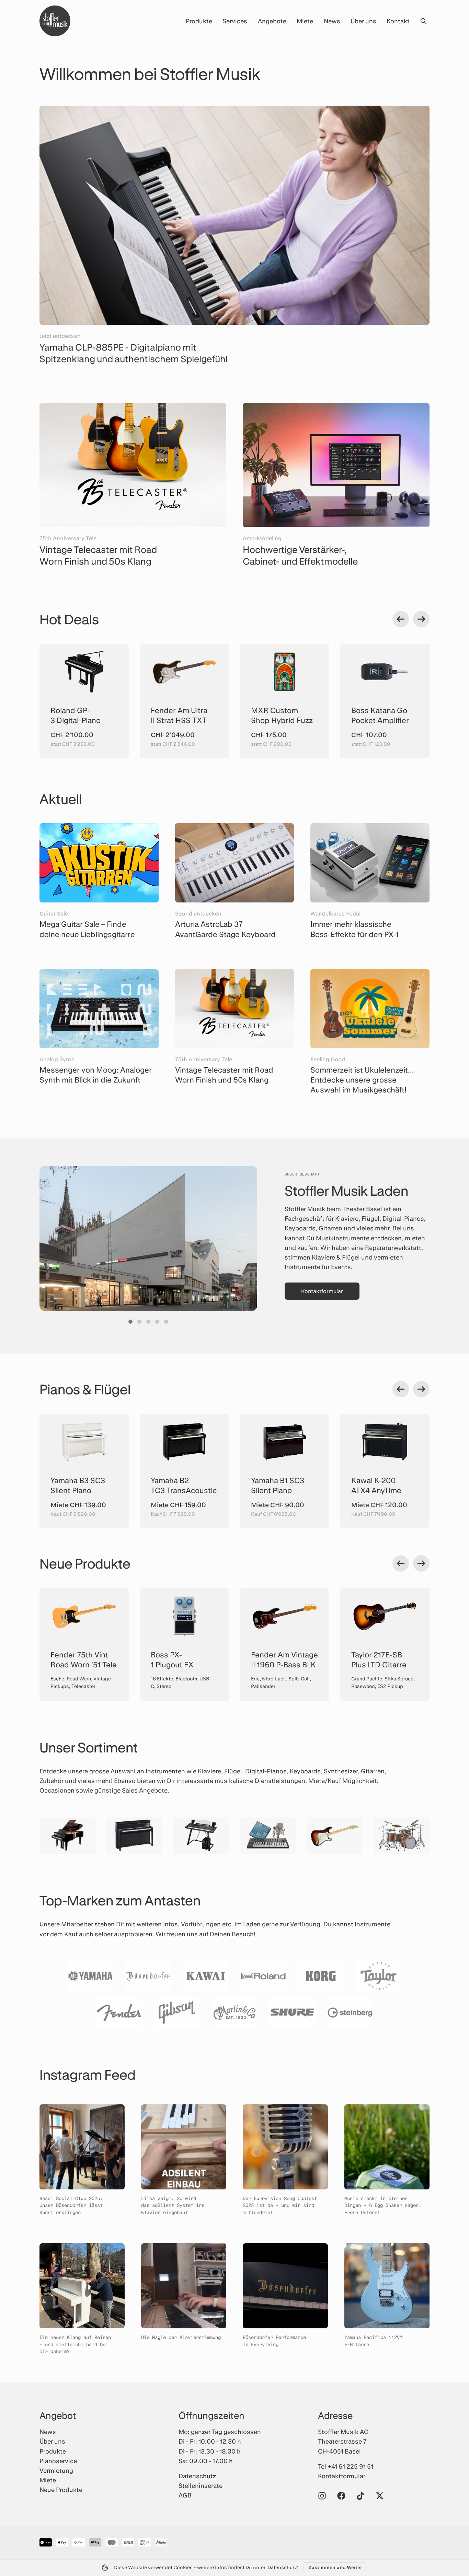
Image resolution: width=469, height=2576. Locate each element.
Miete (305, 21)
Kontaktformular (322, 1291)
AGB (185, 2495)
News (332, 21)
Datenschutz (197, 2476)
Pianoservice (58, 2461)
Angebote (272, 21)
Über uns (363, 21)
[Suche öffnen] (423, 21)
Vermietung (56, 2470)
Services (235, 21)
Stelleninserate (201, 2485)
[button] (130, 1322)
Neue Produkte (61, 2490)
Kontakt (398, 21)
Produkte (199, 21)
